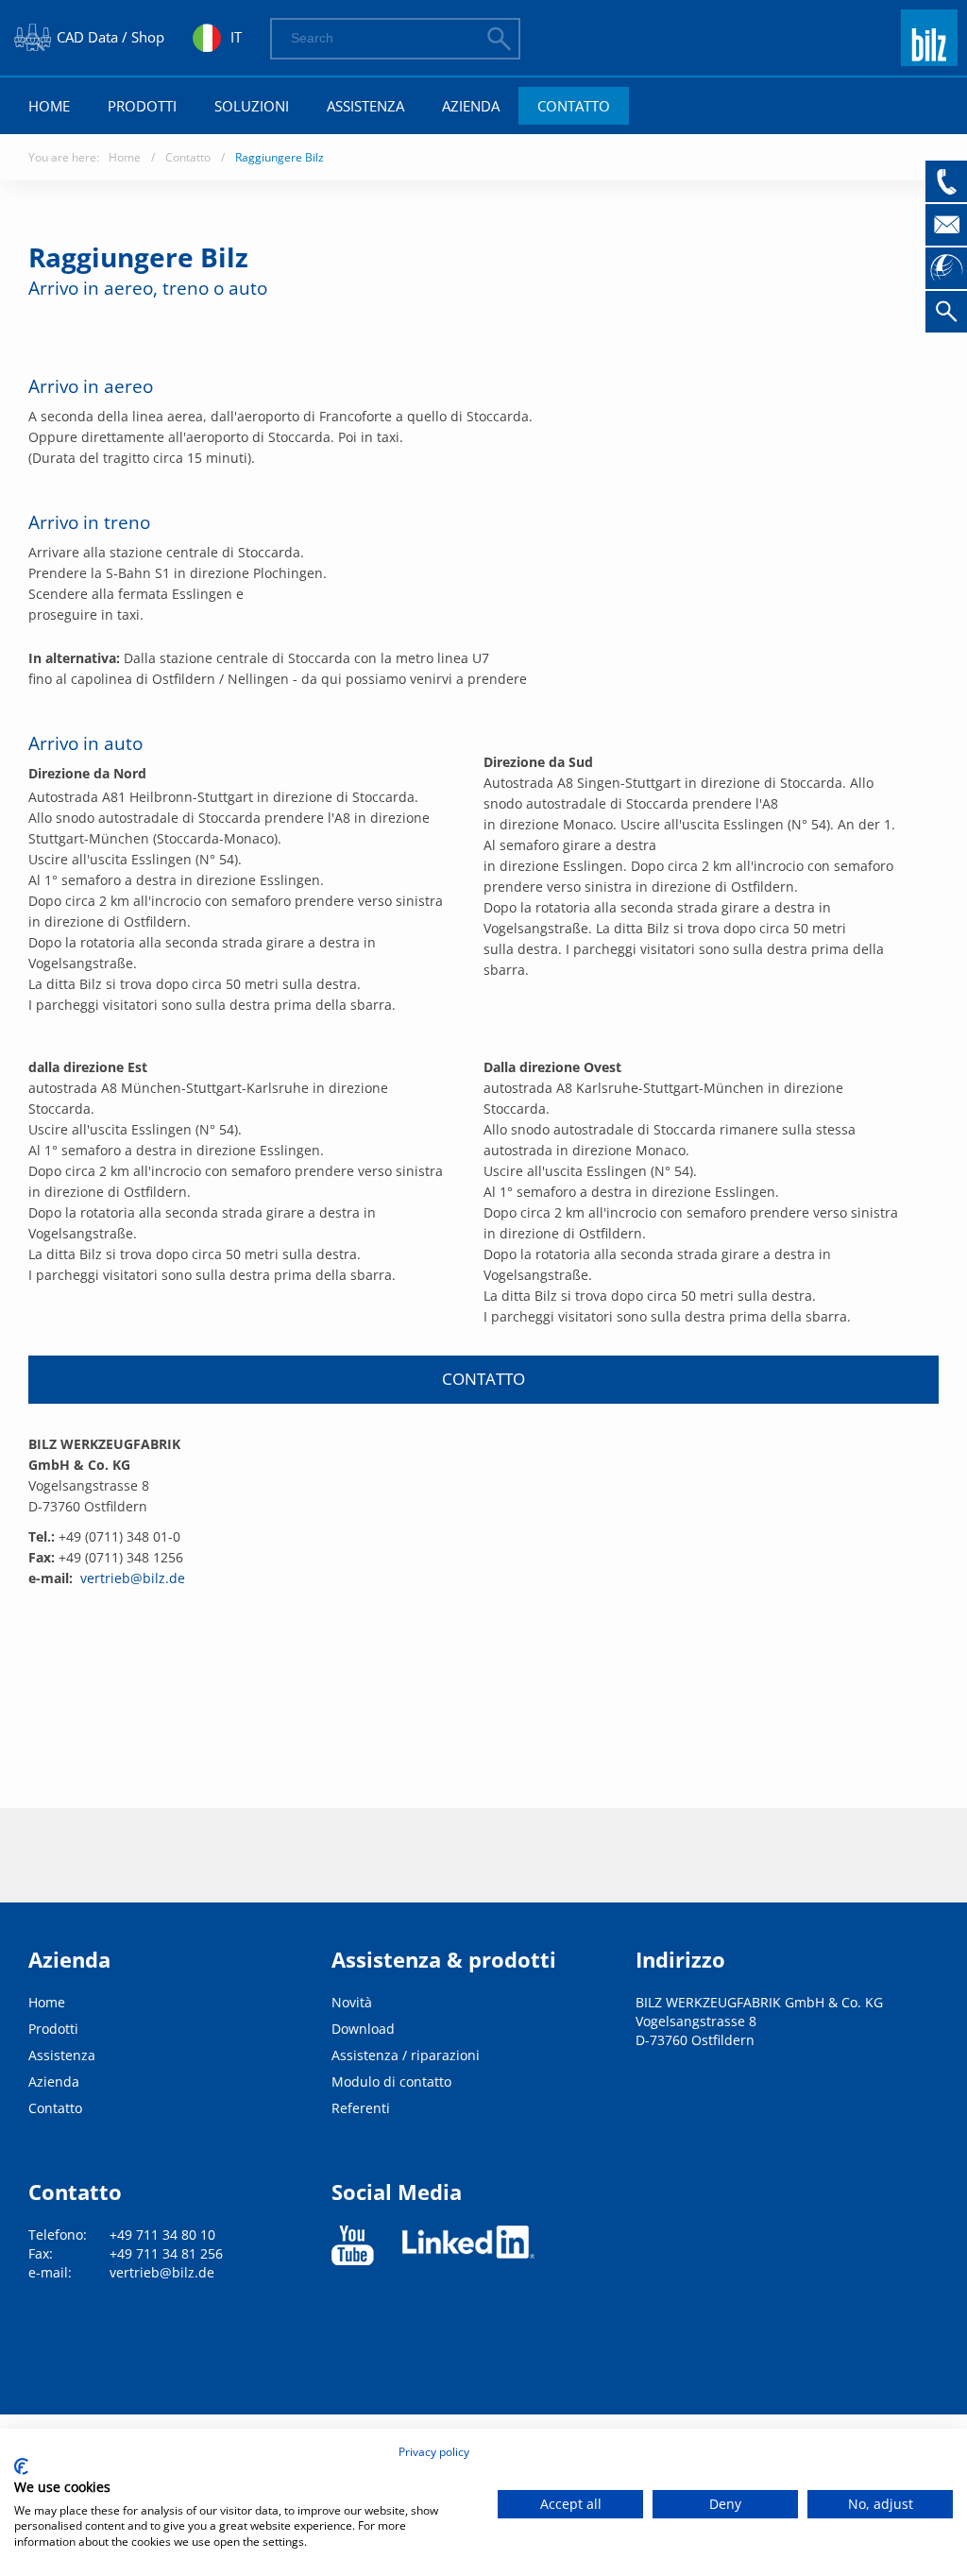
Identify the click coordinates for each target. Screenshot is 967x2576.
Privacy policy (434, 2452)
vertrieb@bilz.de (133, 1578)
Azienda (471, 106)
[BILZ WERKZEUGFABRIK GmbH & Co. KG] (929, 58)
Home (49, 106)
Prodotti (142, 106)
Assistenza (365, 106)
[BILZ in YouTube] (353, 2245)
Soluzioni (252, 106)
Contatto (574, 106)
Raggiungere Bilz (280, 157)
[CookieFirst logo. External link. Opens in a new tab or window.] (21, 2466)
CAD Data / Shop (110, 37)
